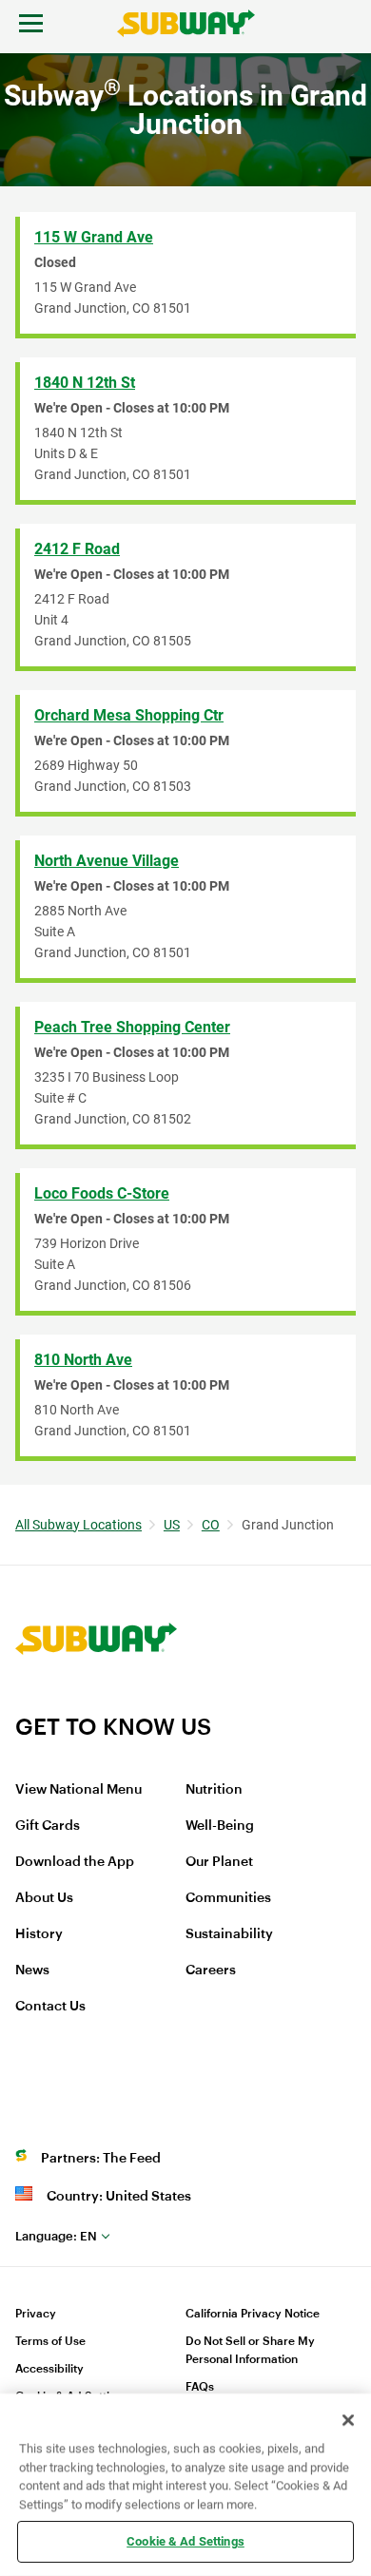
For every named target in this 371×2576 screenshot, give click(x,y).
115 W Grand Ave (94, 237)
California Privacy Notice (253, 2314)
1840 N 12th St (85, 383)
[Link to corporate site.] (96, 1701)
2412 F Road (77, 549)
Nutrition (214, 1790)
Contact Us (50, 2007)
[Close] (348, 2420)
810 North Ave (83, 1360)
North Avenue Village (107, 861)
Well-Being (220, 1826)
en (56, 2236)
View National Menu (78, 1790)
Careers (211, 1970)
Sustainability (229, 1934)
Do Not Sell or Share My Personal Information (250, 2350)
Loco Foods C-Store (102, 1193)
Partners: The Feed (101, 2159)
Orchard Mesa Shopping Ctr (129, 715)
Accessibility (49, 2369)
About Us (44, 1898)
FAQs (200, 2387)
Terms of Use (50, 2341)
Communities (228, 1898)
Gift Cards (48, 1826)
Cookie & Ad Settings (185, 2541)
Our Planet (219, 1862)
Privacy (36, 2314)
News (32, 1970)
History (39, 1934)
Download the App (75, 1862)
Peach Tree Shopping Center (132, 1027)
